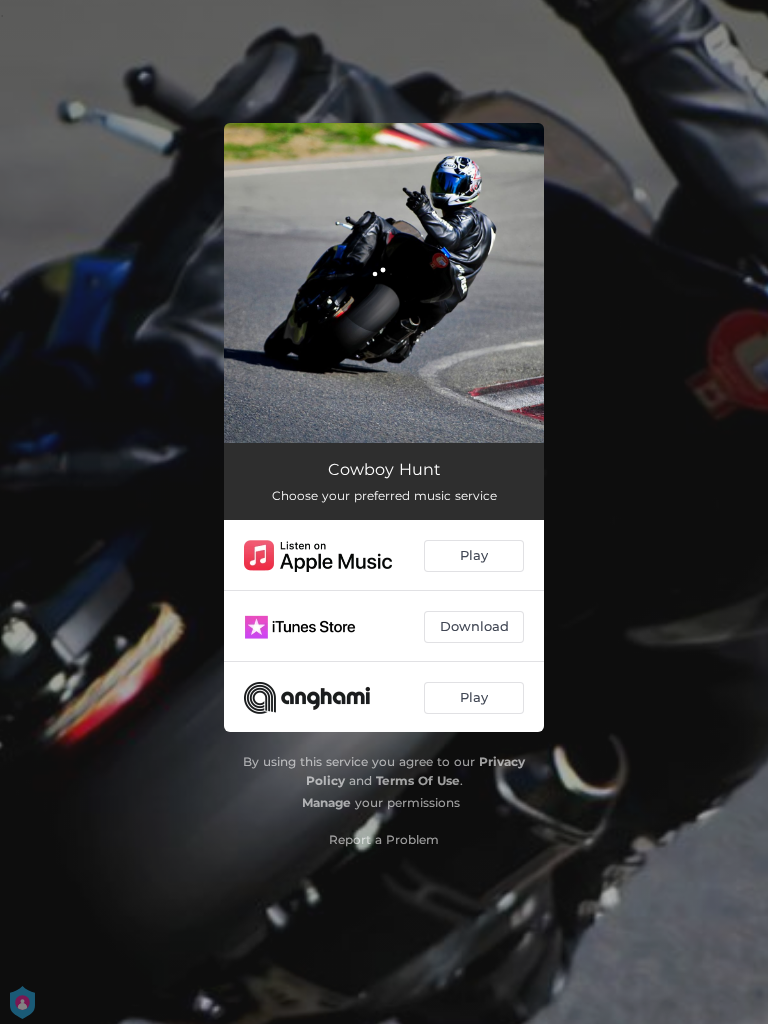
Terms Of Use (418, 780)
